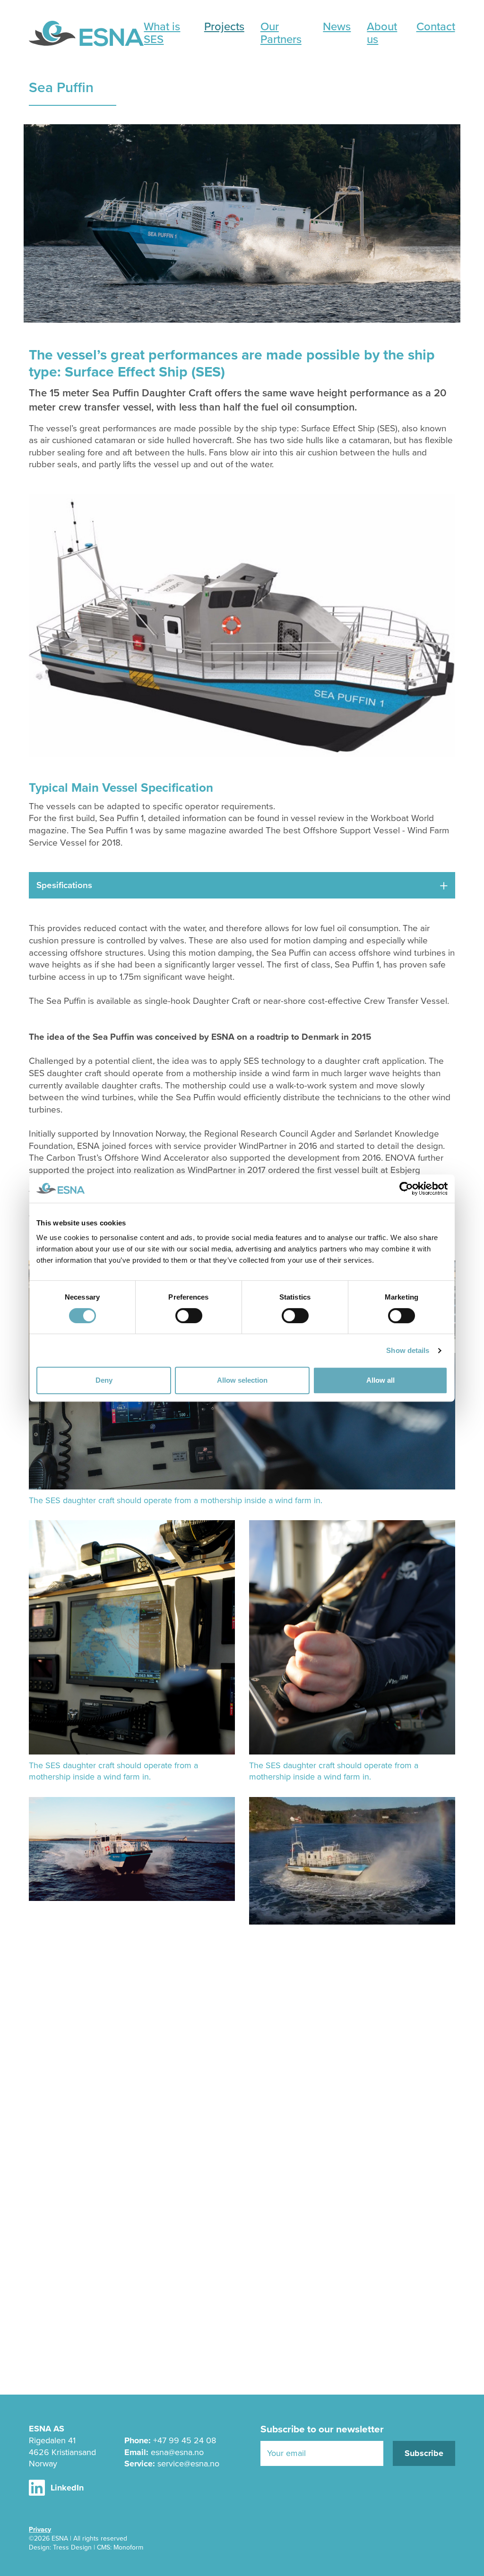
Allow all (380, 1380)
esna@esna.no (177, 2452)
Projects (224, 26)
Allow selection (242, 1380)
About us (382, 33)
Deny (104, 1380)
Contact (436, 26)
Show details (408, 1350)
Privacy (40, 2529)
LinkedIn (67, 2488)
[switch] (189, 1316)
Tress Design (72, 2547)
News (337, 26)
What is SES (162, 33)
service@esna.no (188, 2464)
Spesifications (64, 885)
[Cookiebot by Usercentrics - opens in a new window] (406, 1189)
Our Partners (281, 33)
